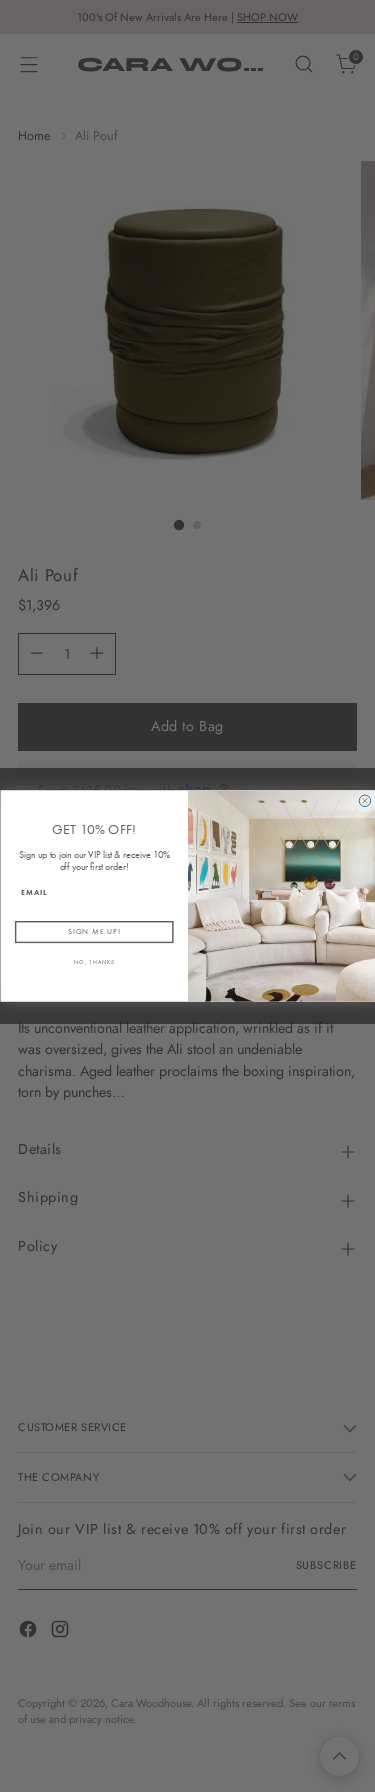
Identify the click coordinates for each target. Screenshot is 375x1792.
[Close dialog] (365, 801)
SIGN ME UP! (94, 932)
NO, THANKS (93, 963)
